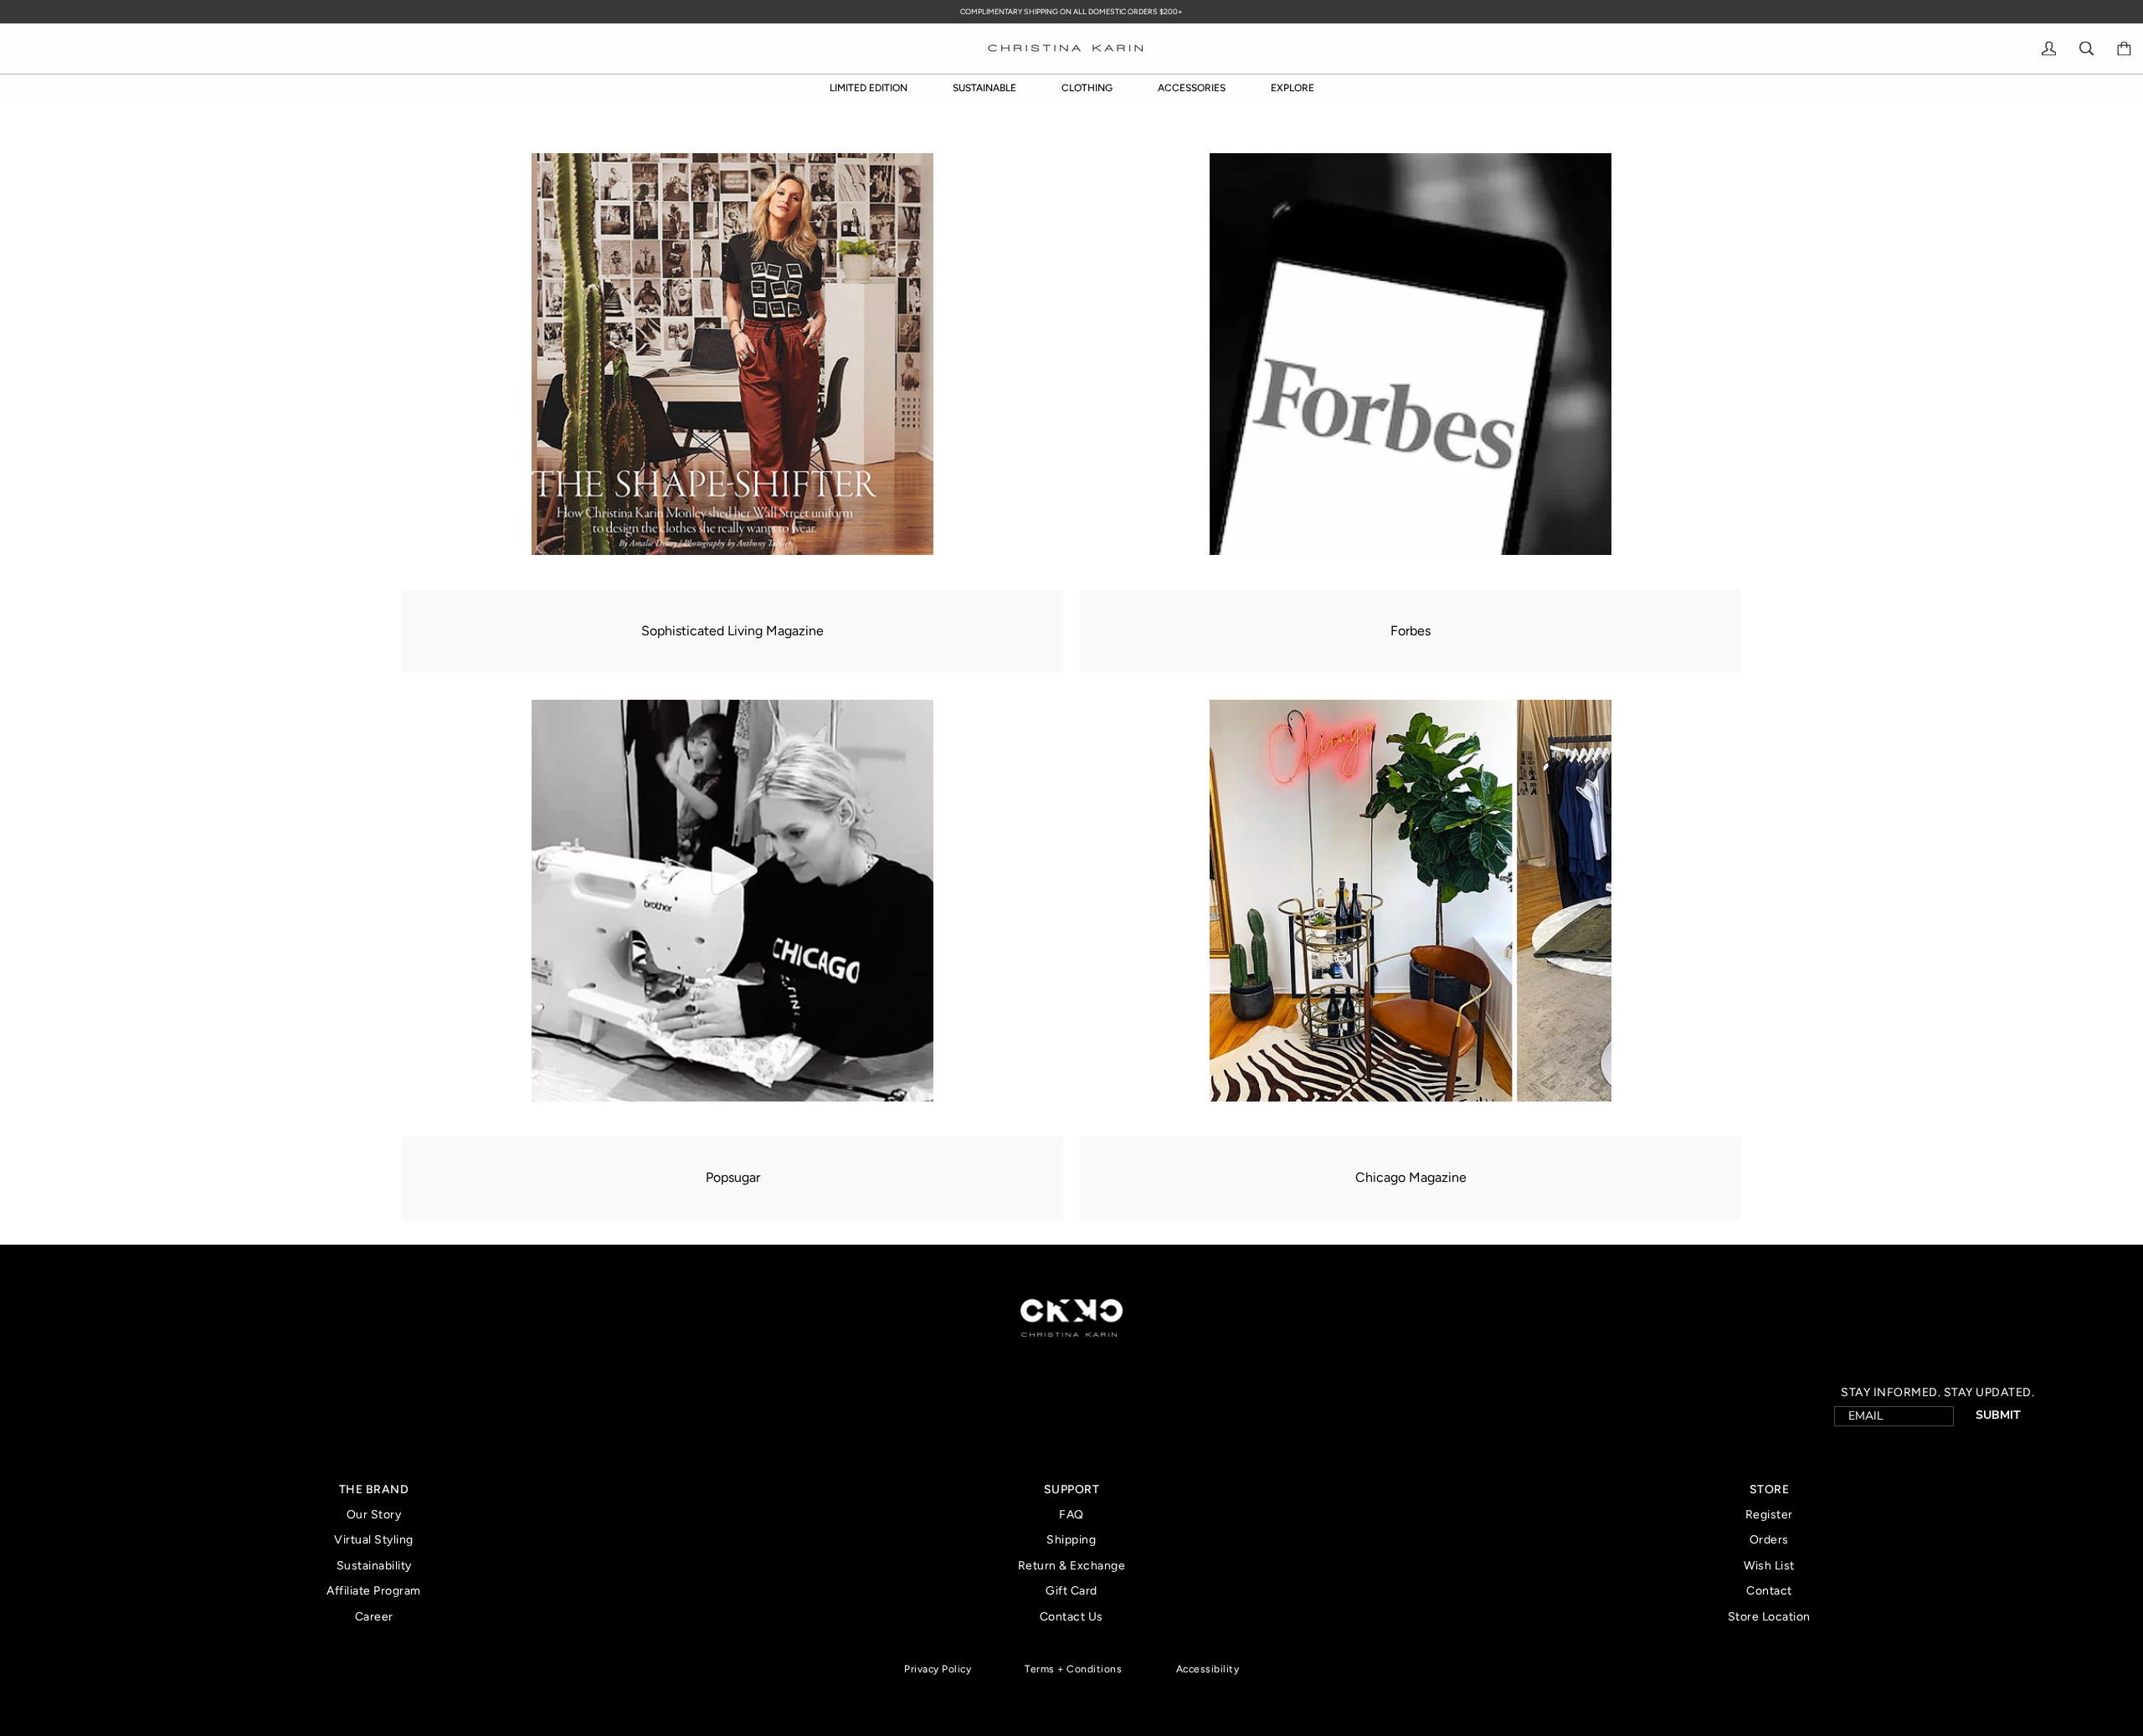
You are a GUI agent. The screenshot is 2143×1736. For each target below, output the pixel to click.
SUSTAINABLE (984, 88)
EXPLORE (1292, 88)
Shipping (1071, 1540)
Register (1769, 1515)
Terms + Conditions (1073, 1669)
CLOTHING (1087, 88)
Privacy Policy (938, 1669)
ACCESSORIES (1192, 88)
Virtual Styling (374, 1540)
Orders (1769, 1540)
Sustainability (374, 1566)
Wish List (1769, 1566)
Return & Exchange (1072, 1566)
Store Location (1769, 1617)
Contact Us (1071, 1617)
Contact (1769, 1591)
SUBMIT (1998, 1415)
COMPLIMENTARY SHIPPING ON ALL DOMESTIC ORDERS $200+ (1071, 11)
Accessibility (1208, 1669)
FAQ (1071, 1515)
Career (374, 1617)
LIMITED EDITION (869, 88)
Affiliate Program (374, 1591)
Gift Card (1071, 1591)
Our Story (374, 1515)
